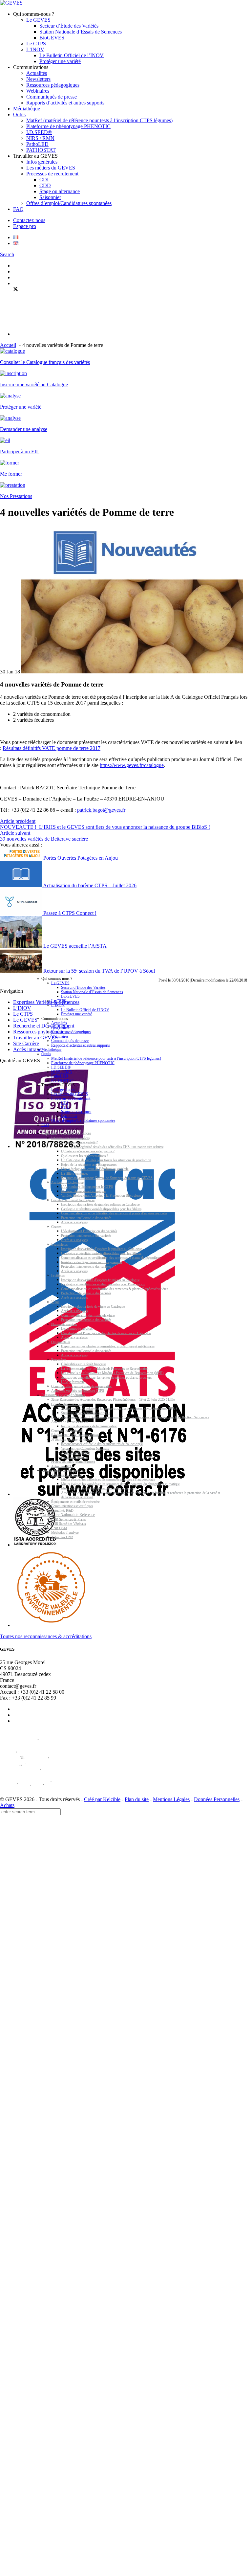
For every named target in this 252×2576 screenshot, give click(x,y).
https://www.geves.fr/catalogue (132, 765)
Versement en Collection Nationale (85, 1448)
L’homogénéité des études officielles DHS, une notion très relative (117, 1147)
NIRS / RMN (40, 138)
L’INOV (35, 49)
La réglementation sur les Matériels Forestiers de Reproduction (105, 1368)
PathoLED (37, 144)
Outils (19, 114)
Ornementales (61, 1342)
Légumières (59, 1244)
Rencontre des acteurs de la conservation (89, 1426)
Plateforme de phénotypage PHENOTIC (68, 126)
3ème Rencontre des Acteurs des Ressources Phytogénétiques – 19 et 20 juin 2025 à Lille (113, 1400)
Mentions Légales (171, 1799)
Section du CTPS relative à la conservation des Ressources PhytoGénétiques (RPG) (119, 1408)
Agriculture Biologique (67, 1182)
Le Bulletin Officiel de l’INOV (72, 55)
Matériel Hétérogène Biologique (83, 1191)
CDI (44, 180)
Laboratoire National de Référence (68, 1514)
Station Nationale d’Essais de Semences (81, 32)
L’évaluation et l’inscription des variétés (89, 1231)
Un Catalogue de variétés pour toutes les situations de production (106, 1160)
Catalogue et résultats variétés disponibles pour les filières (101, 1209)
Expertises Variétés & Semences (66, 1133)
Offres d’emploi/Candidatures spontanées (69, 203)
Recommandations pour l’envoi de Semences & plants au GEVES (107, 1178)
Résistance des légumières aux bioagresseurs (92, 1262)
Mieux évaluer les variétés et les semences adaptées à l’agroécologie (108, 1479)
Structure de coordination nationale (85, 1413)
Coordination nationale (67, 1404)
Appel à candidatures (76, 1453)
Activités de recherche (67, 1475)
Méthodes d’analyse (65, 1533)
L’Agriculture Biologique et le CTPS (87, 1187)
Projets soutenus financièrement (73, 1462)
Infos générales (42, 162)
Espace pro (25, 226)
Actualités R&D (62, 1510)
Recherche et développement (64, 1470)
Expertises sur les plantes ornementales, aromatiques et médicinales (108, 1346)
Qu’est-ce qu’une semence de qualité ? (88, 1151)
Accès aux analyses (74, 1222)
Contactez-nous (29, 220)
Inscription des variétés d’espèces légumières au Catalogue (102, 1249)
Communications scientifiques (72, 1506)
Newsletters (38, 79)
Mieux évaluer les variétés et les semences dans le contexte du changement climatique (120, 1484)
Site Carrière (26, 1043)
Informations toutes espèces (70, 1138)
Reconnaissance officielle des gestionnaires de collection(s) (102, 1444)
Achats (7, 1805)
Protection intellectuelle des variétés (86, 1218)
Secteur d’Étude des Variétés (69, 26)
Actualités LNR (62, 1537)
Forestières (59, 1359)
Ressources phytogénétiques (63, 1395)
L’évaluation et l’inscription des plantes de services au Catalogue (106, 1333)
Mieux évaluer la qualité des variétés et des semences (98, 1488)
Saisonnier (50, 197)
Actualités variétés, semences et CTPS (78, 1391)
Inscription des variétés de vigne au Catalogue (93, 1306)
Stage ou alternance (60, 191)
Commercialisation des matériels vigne (88, 1315)
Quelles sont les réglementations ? (84, 1155)
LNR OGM (59, 1528)
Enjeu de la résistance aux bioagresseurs (89, 1164)
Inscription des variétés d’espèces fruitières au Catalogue (100, 1280)
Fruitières (58, 1275)
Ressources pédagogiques (53, 85)
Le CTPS (36, 44)
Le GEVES (38, 20)
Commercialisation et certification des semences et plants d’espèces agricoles (114, 1213)
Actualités (37, 73)
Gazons (56, 1226)
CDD (45, 185)
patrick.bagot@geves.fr (101, 810)
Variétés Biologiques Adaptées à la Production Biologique (101, 1196)
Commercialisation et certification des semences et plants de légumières (111, 1258)
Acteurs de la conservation (70, 1422)
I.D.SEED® (39, 132)
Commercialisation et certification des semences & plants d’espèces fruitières (115, 1288)
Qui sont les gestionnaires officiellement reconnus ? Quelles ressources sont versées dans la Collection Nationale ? (130, 1417)
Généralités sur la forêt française (84, 1364)
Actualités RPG (62, 1466)
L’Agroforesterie (73, 1382)
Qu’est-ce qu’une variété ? (79, 1142)
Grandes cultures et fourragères (73, 1200)
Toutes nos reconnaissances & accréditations (46, 1636)
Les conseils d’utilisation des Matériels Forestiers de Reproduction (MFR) (112, 1373)
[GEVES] (11, 3)
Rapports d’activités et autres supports (65, 103)
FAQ (18, 209)
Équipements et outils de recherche (75, 1501)
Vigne (55, 1302)
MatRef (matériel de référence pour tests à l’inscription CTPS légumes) (99, 120)
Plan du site (137, 1799)
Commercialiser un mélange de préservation (82, 1386)
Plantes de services (64, 1324)
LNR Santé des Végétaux (69, 1524)
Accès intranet (28, 1049)
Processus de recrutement (52, 174)
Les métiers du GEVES (51, 168)
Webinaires (38, 91)
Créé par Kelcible (102, 1799)
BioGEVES (52, 38)
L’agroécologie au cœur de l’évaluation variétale (95, 1169)
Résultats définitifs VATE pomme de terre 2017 (52, 748)
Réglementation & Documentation (75, 1435)
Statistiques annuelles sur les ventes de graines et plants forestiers (106, 1377)
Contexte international (67, 1430)
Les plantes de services (77, 1329)
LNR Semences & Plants (68, 1519)
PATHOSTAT (41, 150)
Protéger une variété (60, 61)
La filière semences (74, 1173)
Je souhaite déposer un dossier (72, 1439)
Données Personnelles (217, 1799)
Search (7, 254)
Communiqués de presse (52, 97)
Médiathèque (27, 109)
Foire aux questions (75, 1457)
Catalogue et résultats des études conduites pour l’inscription (103, 1284)
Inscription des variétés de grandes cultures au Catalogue (100, 1204)
